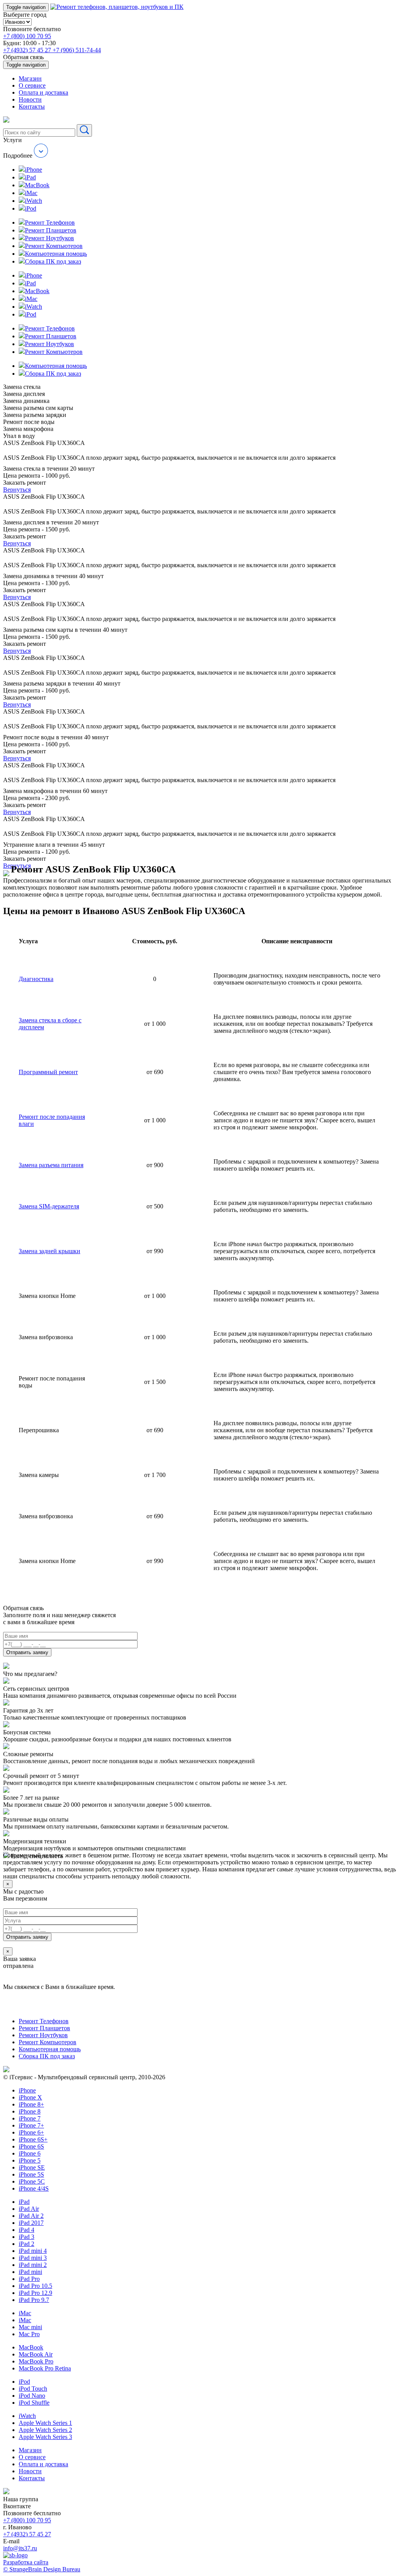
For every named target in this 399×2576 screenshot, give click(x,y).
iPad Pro (29, 2279)
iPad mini (30, 2272)
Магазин (30, 78)
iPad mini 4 (33, 2251)
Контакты (32, 106)
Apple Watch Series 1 (45, 2423)
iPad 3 (26, 2237)
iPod (24, 2382)
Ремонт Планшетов (44, 2028)
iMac (25, 2313)
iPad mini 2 (33, 2265)
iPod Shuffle (34, 2403)
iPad (24, 2202)
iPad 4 (26, 2230)
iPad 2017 (31, 2223)
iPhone (27, 2090)
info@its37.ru (20, 2548)
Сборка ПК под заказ (47, 2056)
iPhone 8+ (31, 2104)
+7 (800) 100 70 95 (27, 36)
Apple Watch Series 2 (45, 2430)
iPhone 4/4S (34, 2188)
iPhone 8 (30, 2111)
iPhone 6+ (31, 2132)
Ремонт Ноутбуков (43, 2035)
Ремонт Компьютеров (48, 2042)
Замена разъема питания (51, 1165)
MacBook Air (36, 2354)
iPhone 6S (31, 2146)
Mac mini (30, 2327)
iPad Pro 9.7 (34, 2300)
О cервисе (32, 85)
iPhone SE (32, 2167)
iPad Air (29, 2209)
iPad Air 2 (31, 2216)
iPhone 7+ (31, 2125)
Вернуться (17, 490)
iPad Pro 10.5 (35, 2286)
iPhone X (30, 2097)
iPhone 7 (30, 2118)
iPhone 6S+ (33, 2139)
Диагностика (36, 979)
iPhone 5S (31, 2174)
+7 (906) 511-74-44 (77, 50)
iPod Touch (33, 2389)
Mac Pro (29, 2334)
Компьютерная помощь (50, 2049)
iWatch (27, 2416)
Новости (30, 99)
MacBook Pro (36, 2361)
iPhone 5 (30, 2160)
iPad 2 (26, 2244)
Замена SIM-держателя (49, 1206)
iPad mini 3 (33, 2258)
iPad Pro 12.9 (35, 2293)
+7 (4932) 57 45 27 (28, 50)
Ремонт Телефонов (44, 2021)
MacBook (31, 2347)
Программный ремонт (48, 1072)
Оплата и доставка (43, 92)
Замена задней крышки (49, 1251)
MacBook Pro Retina (45, 2368)
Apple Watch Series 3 (45, 2437)
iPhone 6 (30, 2153)
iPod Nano (32, 2396)
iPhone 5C (32, 2181)
